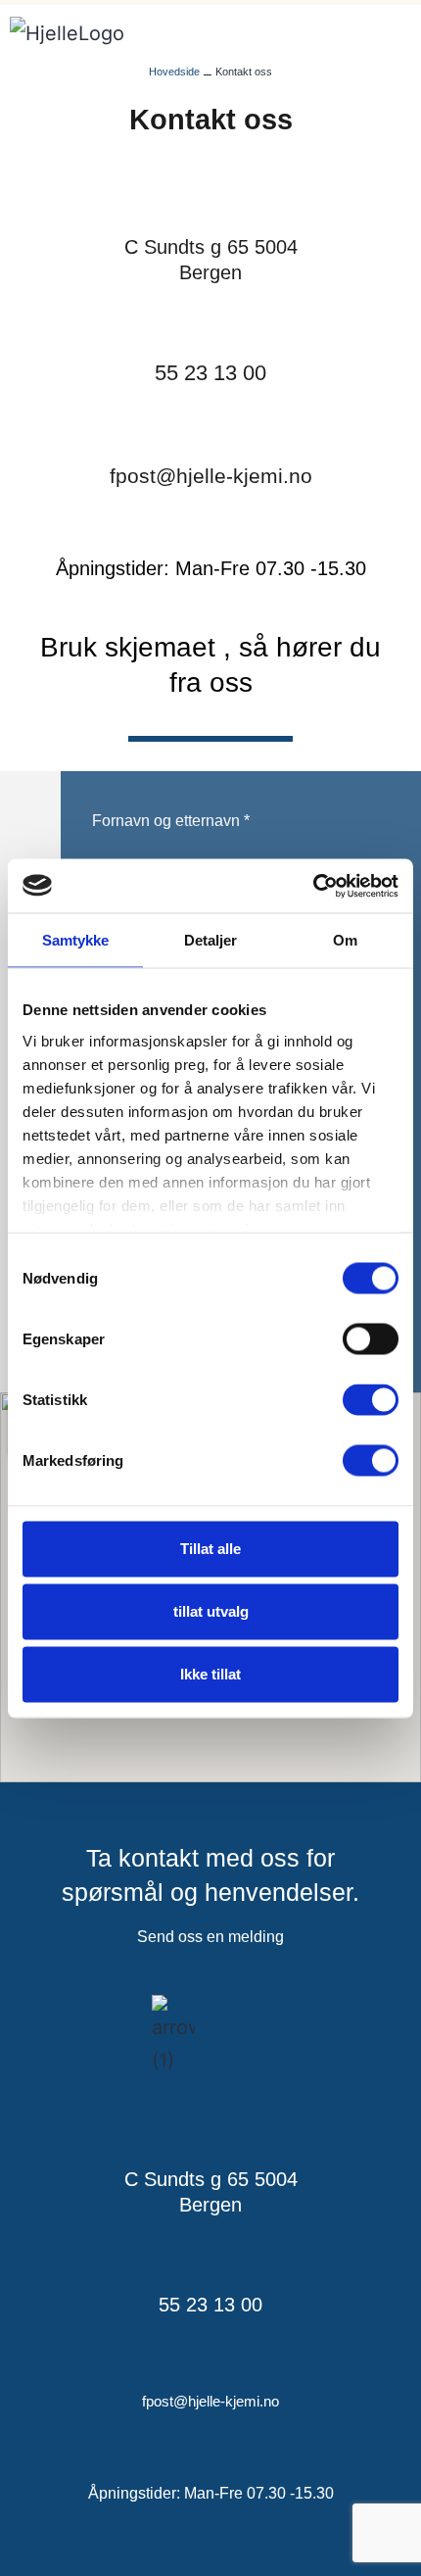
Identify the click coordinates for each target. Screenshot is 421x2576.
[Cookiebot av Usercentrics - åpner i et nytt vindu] (313, 886)
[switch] (371, 1339)
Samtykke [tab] (76, 940)
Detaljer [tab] (211, 940)
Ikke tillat (210, 1674)
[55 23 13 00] (210, 323)
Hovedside (174, 72)
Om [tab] (345, 940)
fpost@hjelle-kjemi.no (211, 476)
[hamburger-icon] (377, 36)
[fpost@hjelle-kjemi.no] (210, 426)
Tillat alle (210, 1549)
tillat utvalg (211, 1611)
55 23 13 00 (210, 373)
